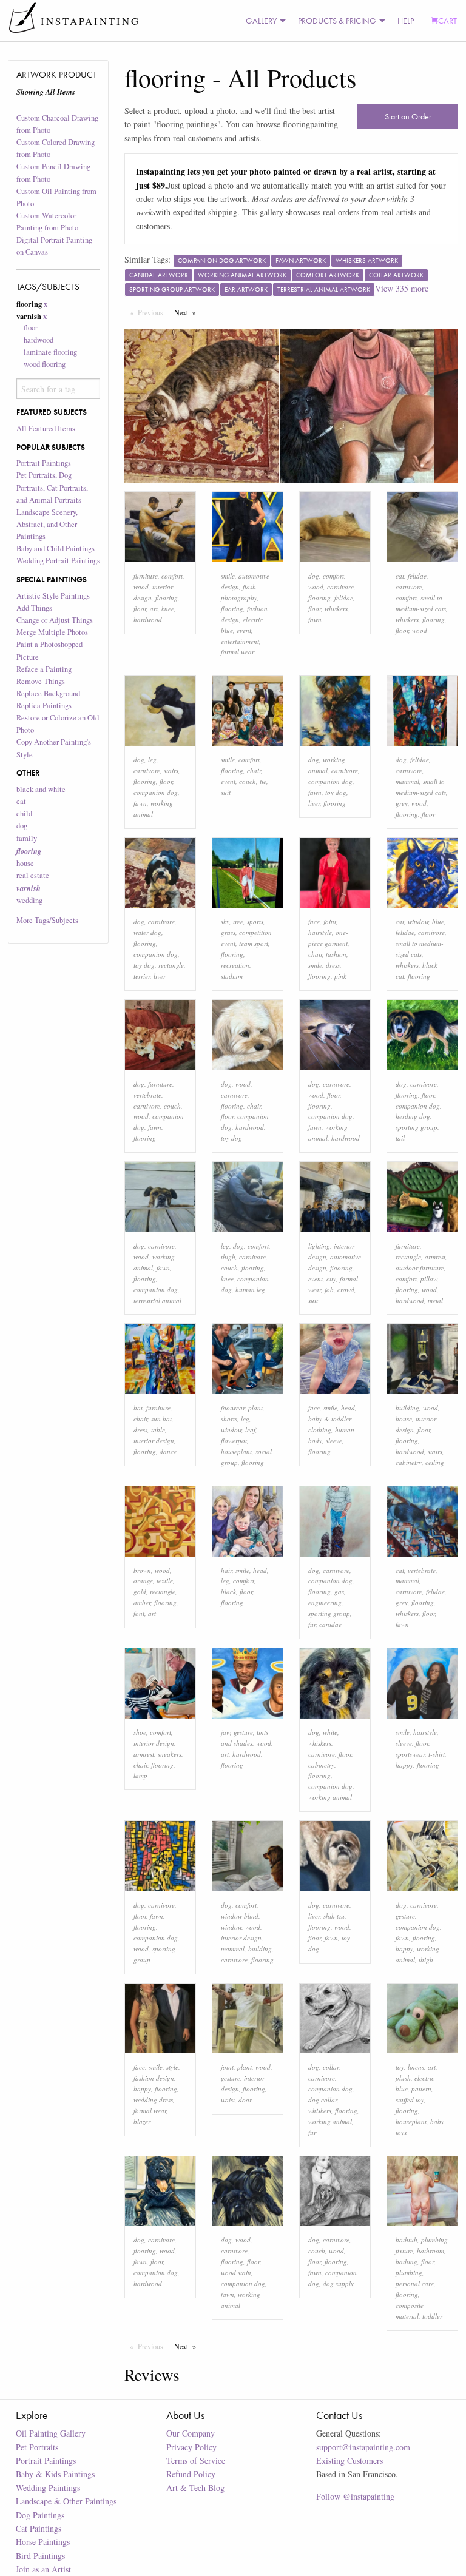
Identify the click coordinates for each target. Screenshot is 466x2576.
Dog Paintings (40, 2515)
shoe (140, 1732)
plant (255, 1408)
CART (447, 21)
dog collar (322, 2100)
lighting (319, 1246)
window (418, 921)
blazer (142, 2122)
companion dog (156, 792)
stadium (232, 976)
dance (168, 1451)
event (244, 630)
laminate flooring (50, 352)
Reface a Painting (44, 669)
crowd (346, 1290)
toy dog (336, 792)
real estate (33, 875)
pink (340, 976)
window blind (240, 1916)
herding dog (413, 1116)
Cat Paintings (39, 2528)
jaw (225, 1732)
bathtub (407, 2240)
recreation (235, 965)
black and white (41, 789)
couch (248, 781)
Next (188, 312)
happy (404, 1765)
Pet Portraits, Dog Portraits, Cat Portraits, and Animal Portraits (52, 487)
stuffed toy (410, 2100)
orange (143, 1581)
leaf (250, 1430)
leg (152, 760)
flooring (167, 598)
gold (140, 1592)
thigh (228, 1257)
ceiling (435, 1462)
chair (254, 770)
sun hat (161, 1419)
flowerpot (234, 1441)
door (245, 2100)
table (158, 1430)
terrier (142, 976)
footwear (233, 1408)
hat (138, 1408)
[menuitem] (263, 21)
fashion (336, 954)
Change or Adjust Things (55, 620)
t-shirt (437, 1754)
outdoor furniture (420, 1268)
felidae (344, 598)
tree (238, 921)
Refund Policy (191, 2474)
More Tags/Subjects (47, 920)
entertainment (240, 641)
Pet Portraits (37, 2447)
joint (330, 921)
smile (228, 576)
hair (226, 1570)
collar (331, 2067)
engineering (325, 1602)
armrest (435, 1257)
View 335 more (402, 288)
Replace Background (48, 693)
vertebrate (147, 1095)
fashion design (154, 2078)
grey (402, 803)
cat (21, 801)
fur (312, 1624)
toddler (432, 2316)
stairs (171, 770)
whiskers (336, 609)
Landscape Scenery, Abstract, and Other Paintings (47, 524)
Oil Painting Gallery (51, 2433)
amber (142, 1602)
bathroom (431, 2251)
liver (314, 803)
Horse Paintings (43, 2542)
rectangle (171, 965)
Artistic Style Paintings (53, 596)
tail (400, 1138)
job (329, 1290)
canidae (330, 1624)
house (25, 863)
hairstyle (320, 932)
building (407, 1408)
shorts (229, 1419)
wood (141, 587)
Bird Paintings (40, 2556)
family (27, 838)
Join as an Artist (43, 2569)
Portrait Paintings (44, 463)
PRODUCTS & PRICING (337, 21)
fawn (315, 619)
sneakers (170, 1754)
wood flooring (45, 364)
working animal (330, 1797)
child (24, 813)
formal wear (238, 652)
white (330, 1732)
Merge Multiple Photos (52, 632)
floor (31, 328)
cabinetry (409, 1462)
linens (416, 2067)
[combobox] (59, 389)
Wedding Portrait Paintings (58, 561)
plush (403, 2078)
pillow (429, 1279)
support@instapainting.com (363, 2447)
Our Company (191, 2433)
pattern (421, 2089)
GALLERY (261, 21)
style (172, 2067)
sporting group (417, 1127)
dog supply (338, 2283)
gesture (243, 1732)
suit (226, 792)
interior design (154, 1441)
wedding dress (153, 2100)
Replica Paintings (44, 706)
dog (22, 826)
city (331, 1279)
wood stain (236, 2272)
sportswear (410, 1754)
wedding (29, 900)
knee (168, 609)
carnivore (340, 587)
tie (263, 781)
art (154, 609)
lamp (140, 1775)
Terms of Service (196, 2460)
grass (228, 932)
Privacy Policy (191, 2447)
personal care (415, 2283)
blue (438, 921)
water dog (147, 932)
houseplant (236, 1451)
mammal (407, 781)
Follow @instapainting (355, 2496)
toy (400, 2067)
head (348, 1408)
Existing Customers (349, 2460)
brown (142, 1570)
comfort (172, 576)
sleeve (334, 1441)
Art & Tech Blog (195, 2488)
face (314, 921)
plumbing (409, 2272)
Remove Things (41, 681)
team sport (254, 943)
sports (255, 921)
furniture (146, 576)
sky (225, 921)
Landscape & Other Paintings (66, 2501)
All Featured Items (46, 428)
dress (333, 965)
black (228, 1592)
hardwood (39, 340)
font (139, 1613)
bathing (407, 2262)
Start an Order (408, 116)
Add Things (34, 608)
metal (435, 1300)
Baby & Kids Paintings (55, 2474)
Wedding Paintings (48, 2488)
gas (339, 1592)
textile (165, 1581)
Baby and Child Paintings (56, 548)
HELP (406, 21)
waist (228, 2100)
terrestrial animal (157, 1300)
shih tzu (334, 1916)
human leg (250, 1290)
